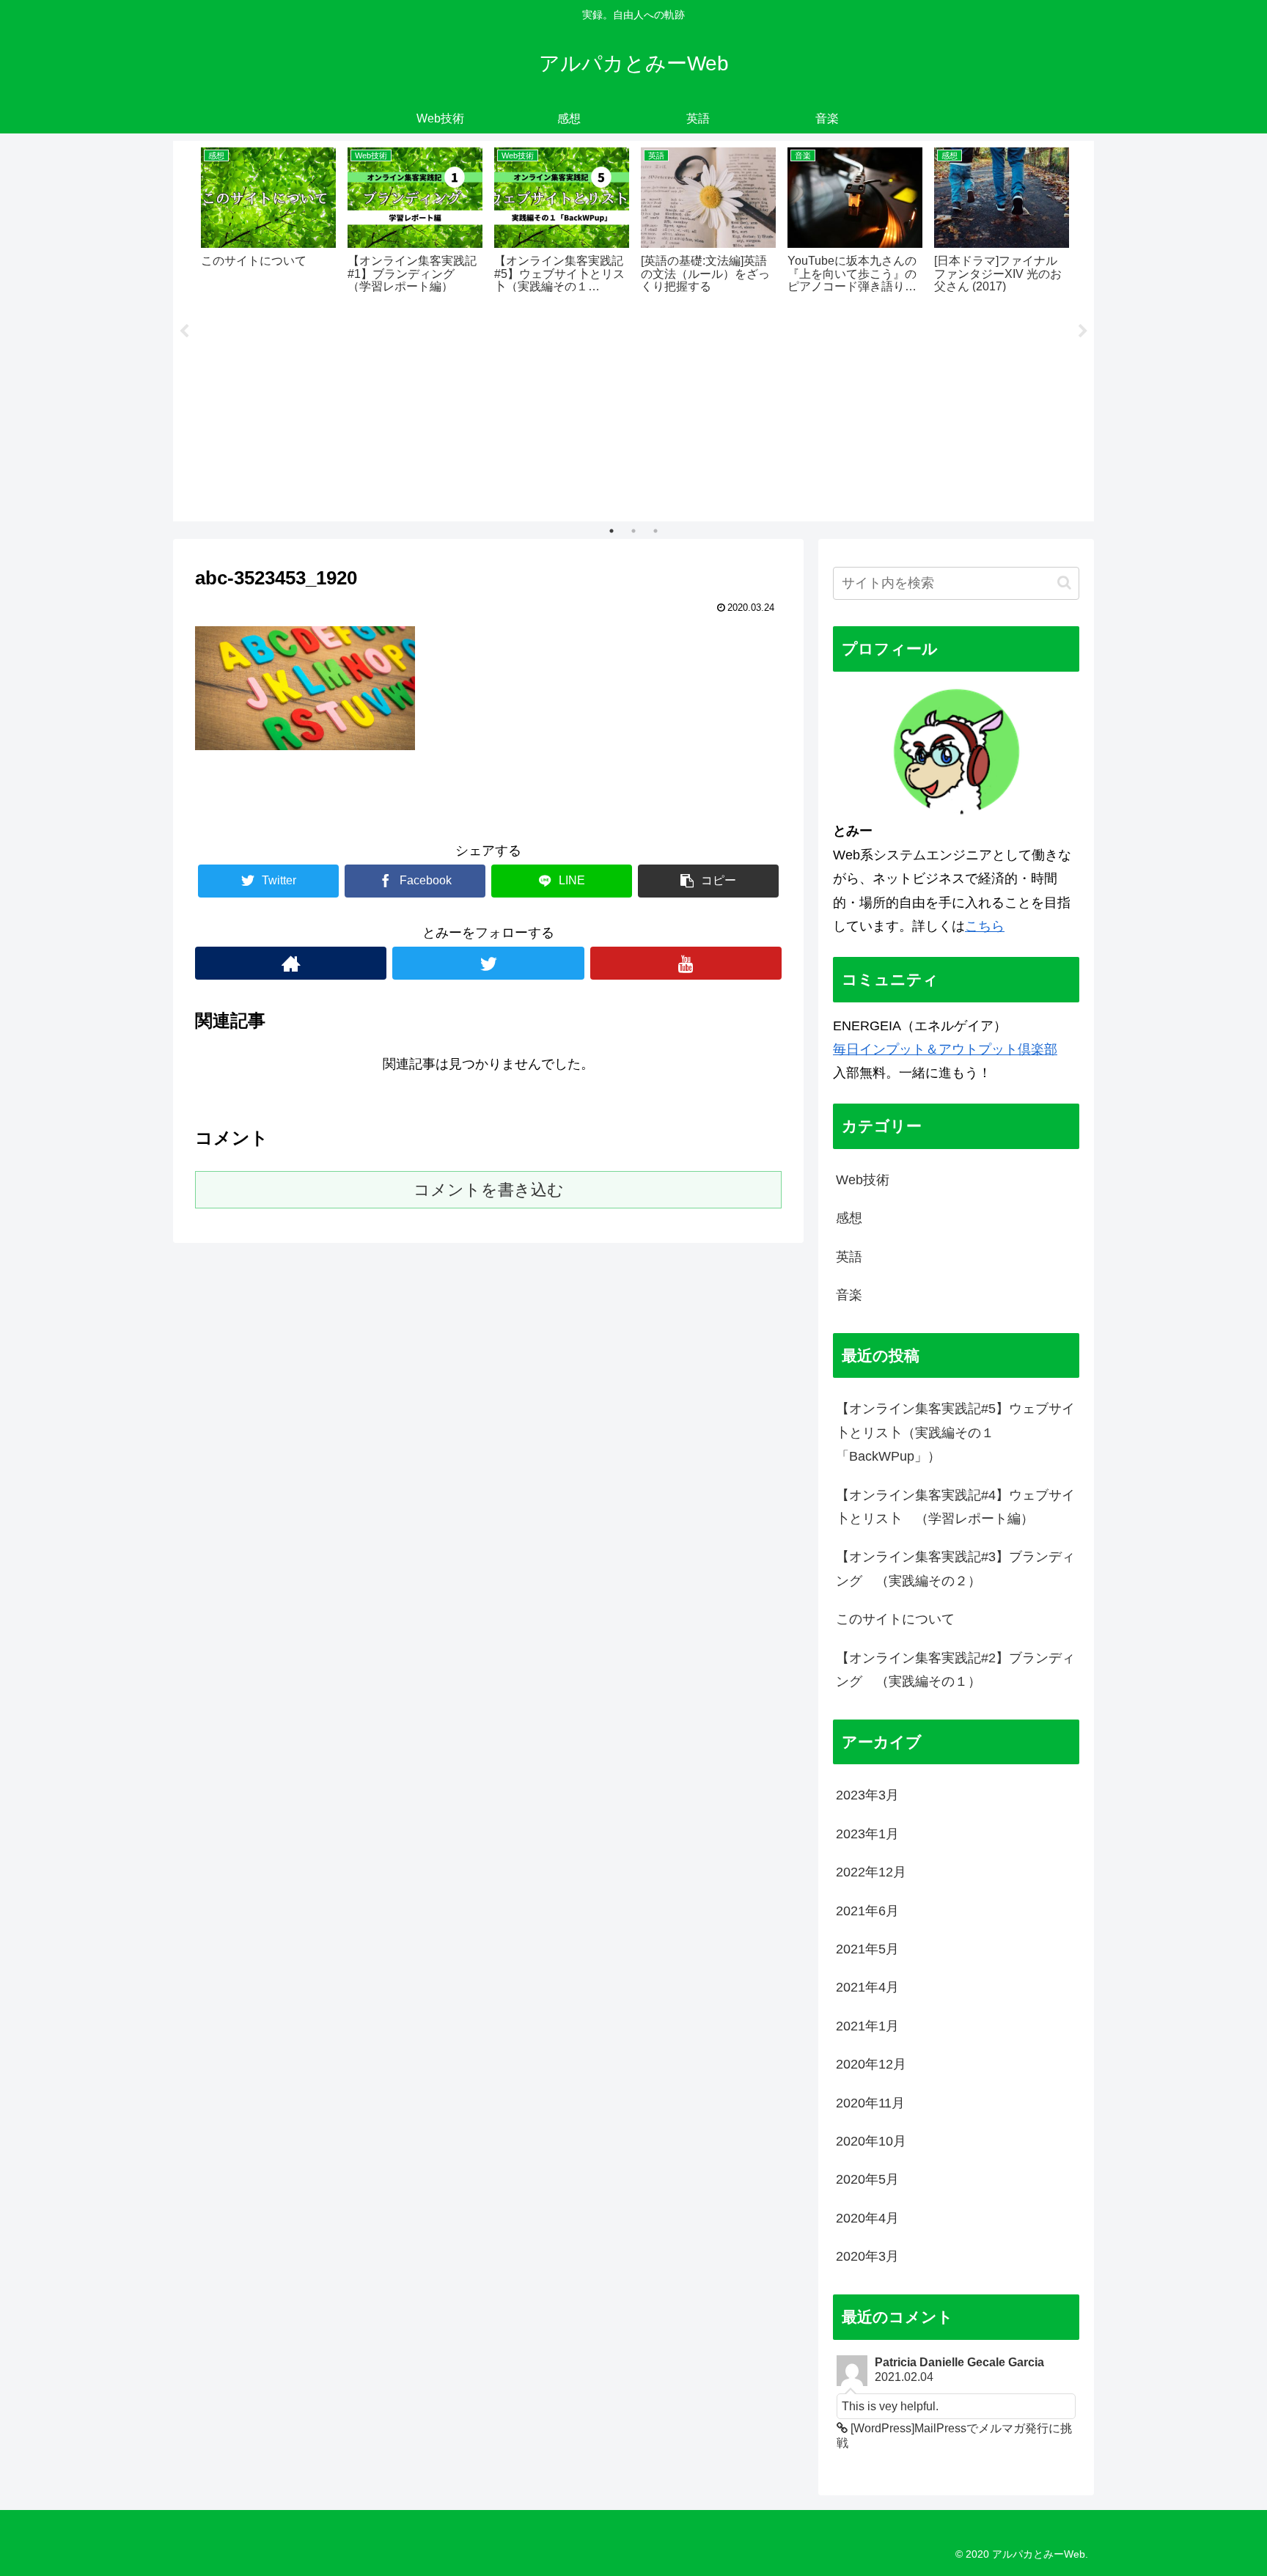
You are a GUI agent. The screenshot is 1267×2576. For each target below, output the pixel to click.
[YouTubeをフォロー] (686, 963)
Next (1083, 331)
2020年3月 (867, 2256)
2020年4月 (867, 2218)
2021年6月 (867, 1911)
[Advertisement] (633, 407)
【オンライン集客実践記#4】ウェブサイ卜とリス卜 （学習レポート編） (955, 1507)
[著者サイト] (291, 963)
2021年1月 (867, 2026)
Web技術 (863, 1180)
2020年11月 (870, 2103)
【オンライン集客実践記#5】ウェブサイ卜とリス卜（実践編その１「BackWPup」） (955, 1432)
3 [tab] (655, 531)
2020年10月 (871, 2141)
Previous (184, 331)
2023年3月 (867, 1795)
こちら (985, 926)
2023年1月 (867, 1834)
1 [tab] (612, 531)
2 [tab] (633, 531)
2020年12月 (871, 2064)
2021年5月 (867, 1949)
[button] (1064, 583)
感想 (849, 1218)
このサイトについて (895, 1619)
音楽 (849, 1295)
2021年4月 (867, 1987)
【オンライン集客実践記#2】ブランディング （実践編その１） (955, 1670)
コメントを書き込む (489, 1190)
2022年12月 (871, 1872)
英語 (849, 1257)
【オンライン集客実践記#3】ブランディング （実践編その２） (955, 1568)
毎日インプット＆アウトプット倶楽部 (945, 1049)
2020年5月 (867, 2179)
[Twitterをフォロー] (488, 963)
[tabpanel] (268, 219)
